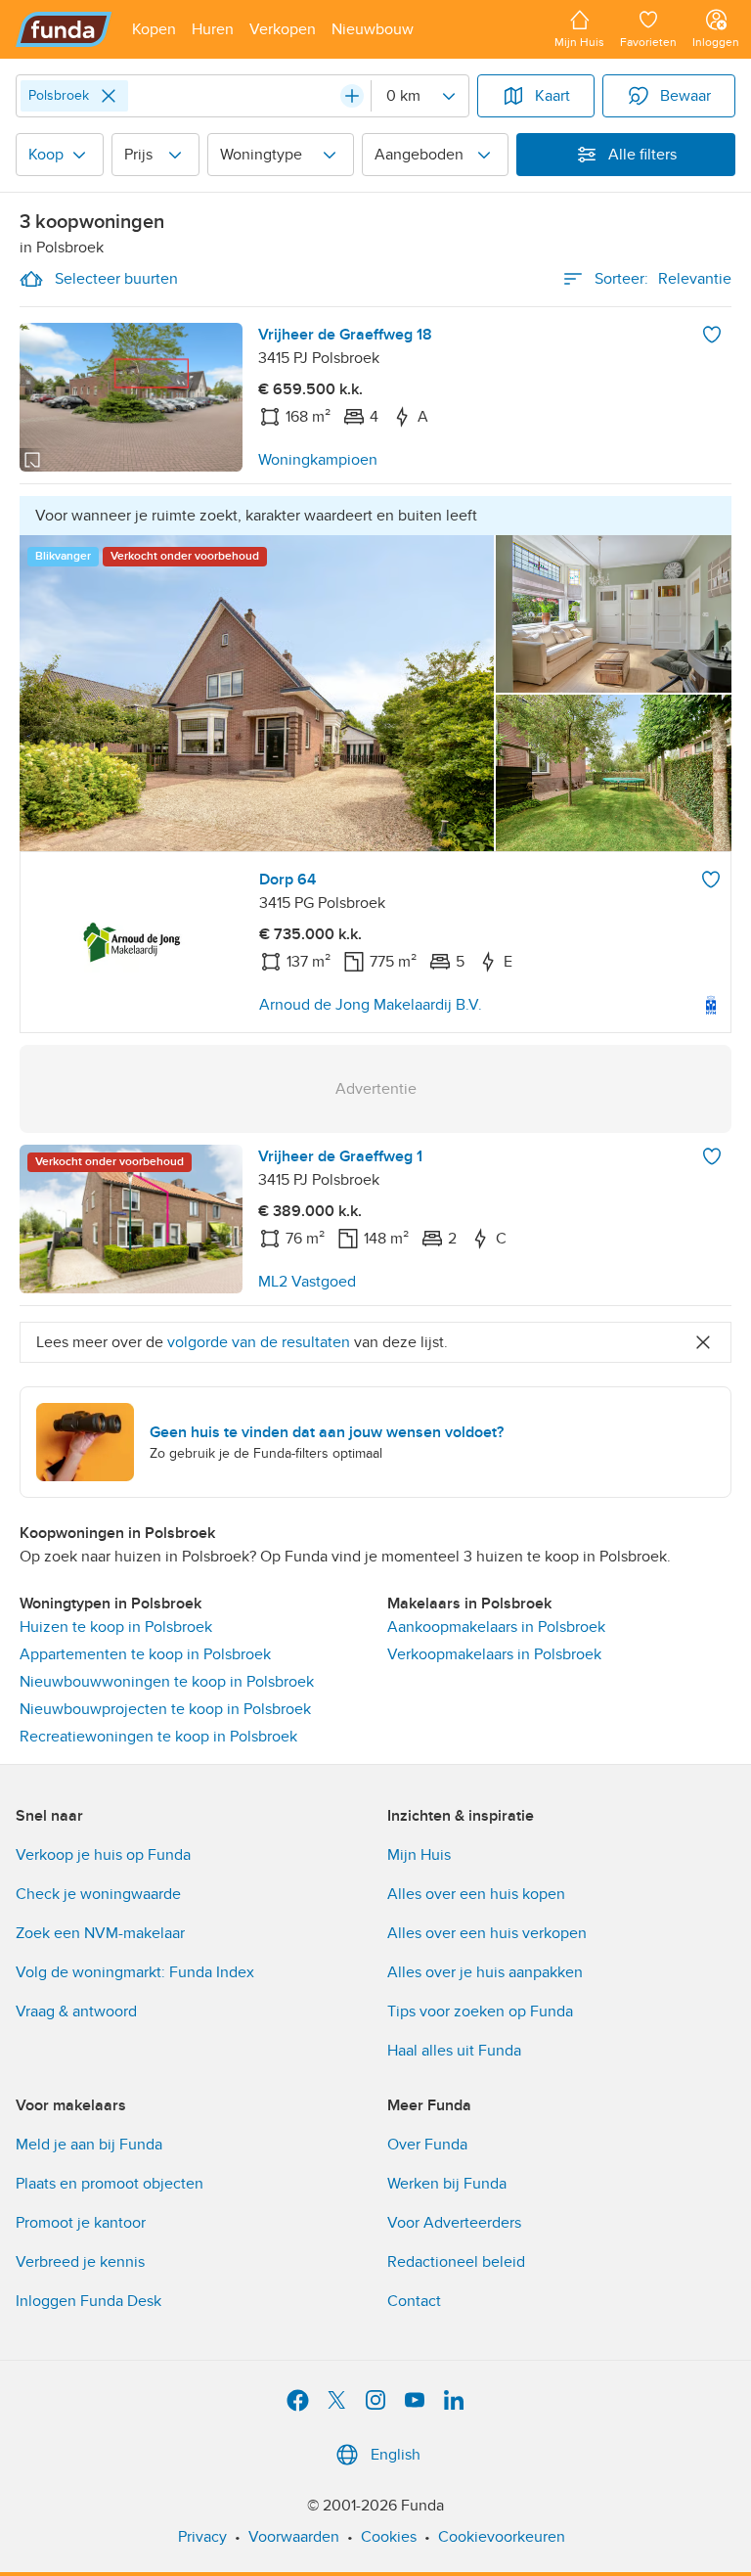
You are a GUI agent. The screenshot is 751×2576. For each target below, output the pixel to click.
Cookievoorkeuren (502, 2537)
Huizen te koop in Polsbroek (116, 1627)
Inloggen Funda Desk (88, 2301)
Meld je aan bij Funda (89, 2145)
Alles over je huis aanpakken (485, 1972)
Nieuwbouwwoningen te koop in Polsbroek (167, 1682)
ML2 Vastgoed (307, 1282)
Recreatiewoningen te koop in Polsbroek (158, 1737)
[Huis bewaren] (712, 335)
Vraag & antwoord (76, 2011)
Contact (414, 2301)
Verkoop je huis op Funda (103, 1855)
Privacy (202, 2537)
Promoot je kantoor (81, 2223)
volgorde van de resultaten (259, 1342)
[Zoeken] (352, 96)
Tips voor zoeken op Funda (480, 2011)
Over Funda (427, 2145)
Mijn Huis (419, 1855)
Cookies (389, 2537)
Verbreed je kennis (80, 2262)
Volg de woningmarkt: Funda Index (135, 1972)
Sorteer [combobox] (663, 279)
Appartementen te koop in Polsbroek (145, 1654)
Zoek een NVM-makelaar (100, 1933)
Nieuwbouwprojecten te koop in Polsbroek (165, 1709)
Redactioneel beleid (456, 2262)
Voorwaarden (294, 2537)
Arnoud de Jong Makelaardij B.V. (371, 1005)
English (396, 2455)
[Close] (109, 96)
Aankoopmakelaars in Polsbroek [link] (496, 1627)
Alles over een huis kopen (476, 1894)
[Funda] (64, 29)
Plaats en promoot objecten (110, 2184)
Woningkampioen (318, 460)
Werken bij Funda (447, 2184)
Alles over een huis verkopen (487, 1933)
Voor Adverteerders (454, 2223)
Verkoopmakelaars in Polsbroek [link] (494, 1654)
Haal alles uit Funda (454, 2051)
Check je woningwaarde (98, 1894)
